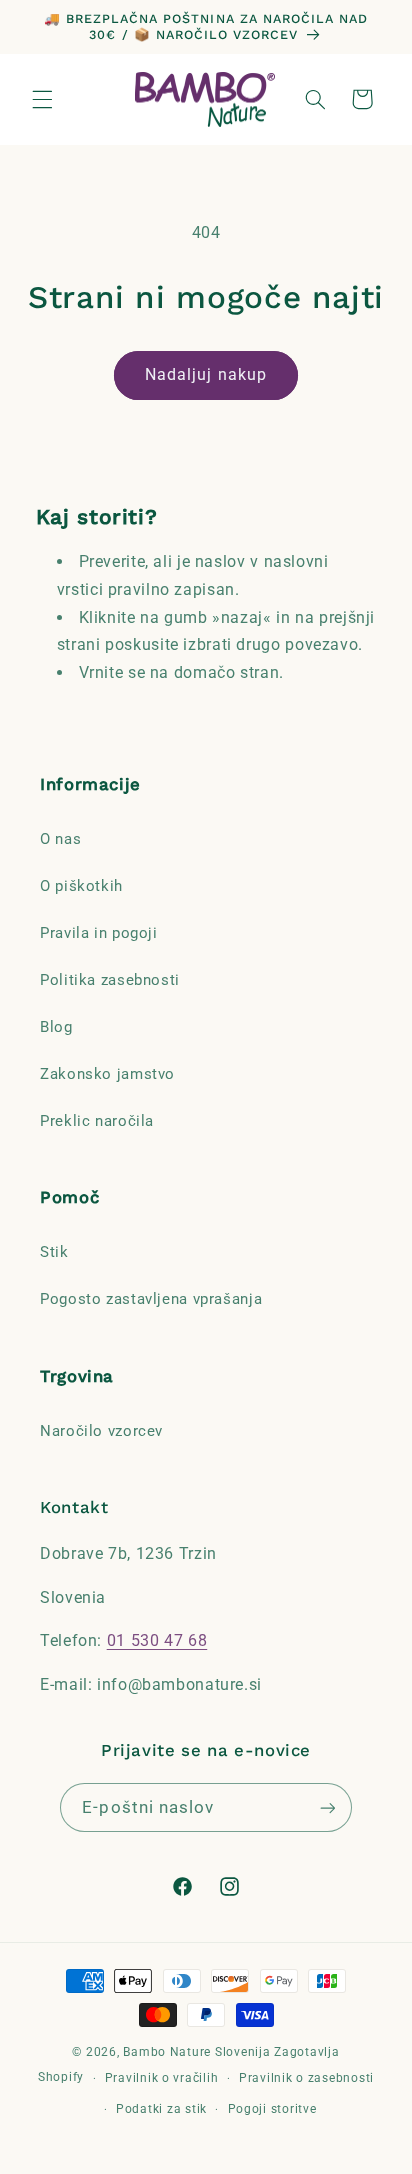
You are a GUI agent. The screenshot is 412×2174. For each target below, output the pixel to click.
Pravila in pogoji (99, 933)
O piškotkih (81, 886)
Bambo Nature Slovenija (196, 2052)
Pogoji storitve (272, 2109)
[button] (42, 99)
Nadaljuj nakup (206, 374)
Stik (54, 1252)
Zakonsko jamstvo (107, 1074)
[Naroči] (327, 1807)
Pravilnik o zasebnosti (306, 2078)
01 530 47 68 (157, 1640)
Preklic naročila (97, 1121)
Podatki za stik (161, 2109)
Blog (56, 1027)
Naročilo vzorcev (101, 1431)
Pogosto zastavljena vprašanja (151, 1299)
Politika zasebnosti (110, 980)
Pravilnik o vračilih (162, 2078)
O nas (60, 839)
